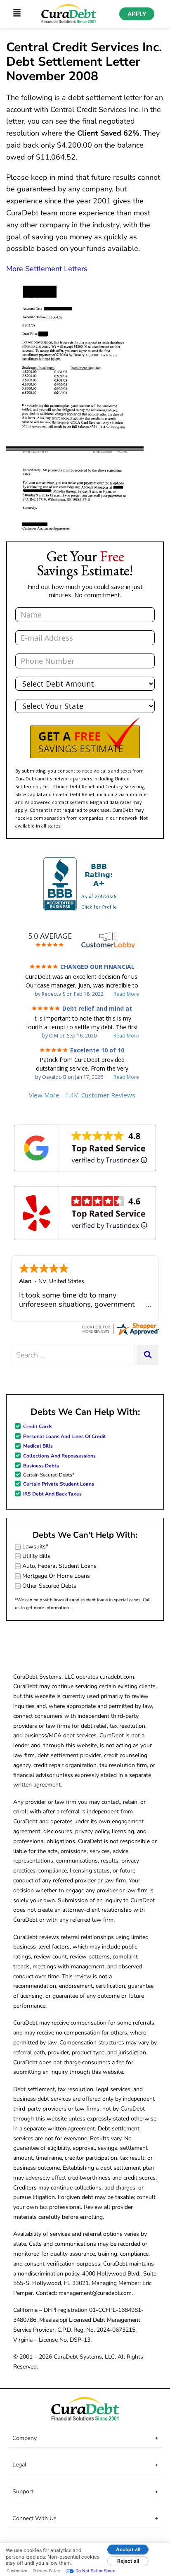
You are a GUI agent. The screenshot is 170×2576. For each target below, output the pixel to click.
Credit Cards (38, 1426)
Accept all (128, 2549)
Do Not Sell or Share (96, 2571)
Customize (17, 2571)
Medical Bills (38, 1446)
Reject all (128, 2561)
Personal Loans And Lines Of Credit (65, 1436)
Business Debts (41, 1466)
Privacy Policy (46, 2571)
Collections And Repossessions (59, 1456)
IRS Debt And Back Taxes (52, 1494)
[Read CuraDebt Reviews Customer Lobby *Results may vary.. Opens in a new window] (120, 1328)
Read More (126, 994)
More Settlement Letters (47, 269)
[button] (85, 738)
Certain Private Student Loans (59, 1484)
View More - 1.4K (82, 1095)
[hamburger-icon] (17, 14)
